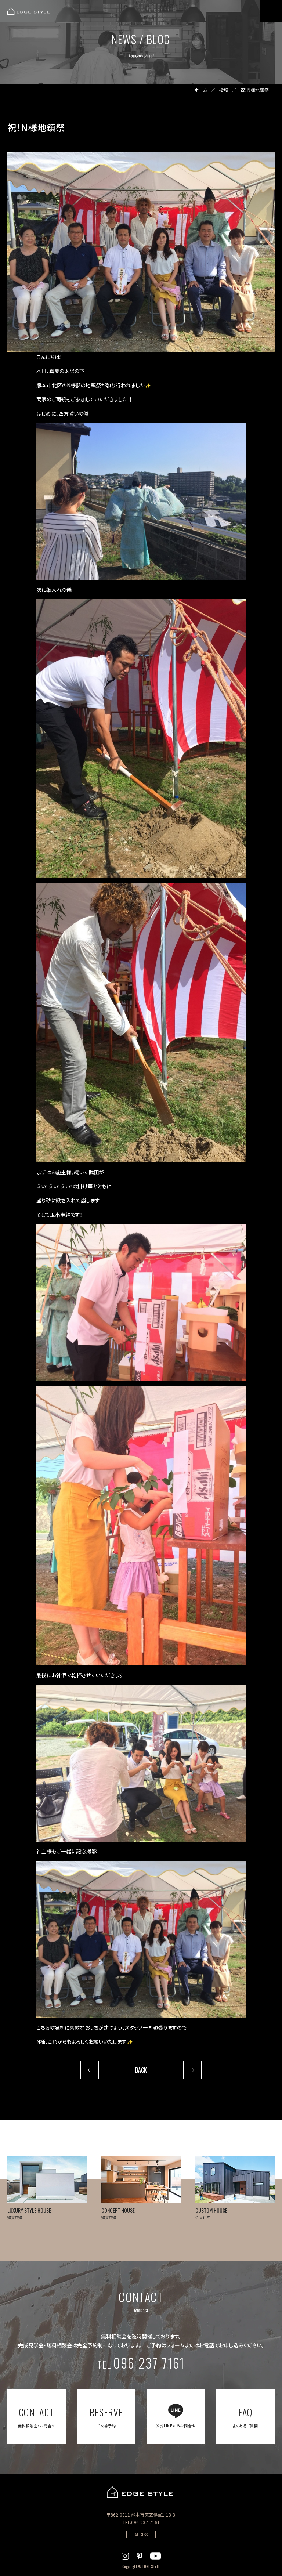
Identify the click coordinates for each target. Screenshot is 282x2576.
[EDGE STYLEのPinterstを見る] (140, 2555)
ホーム (201, 90)
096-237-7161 (141, 2363)
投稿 (224, 90)
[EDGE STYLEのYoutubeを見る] (156, 2555)
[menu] (271, 11)
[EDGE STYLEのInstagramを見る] (125, 2555)
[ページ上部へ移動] (254, 2501)
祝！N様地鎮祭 (255, 90)
